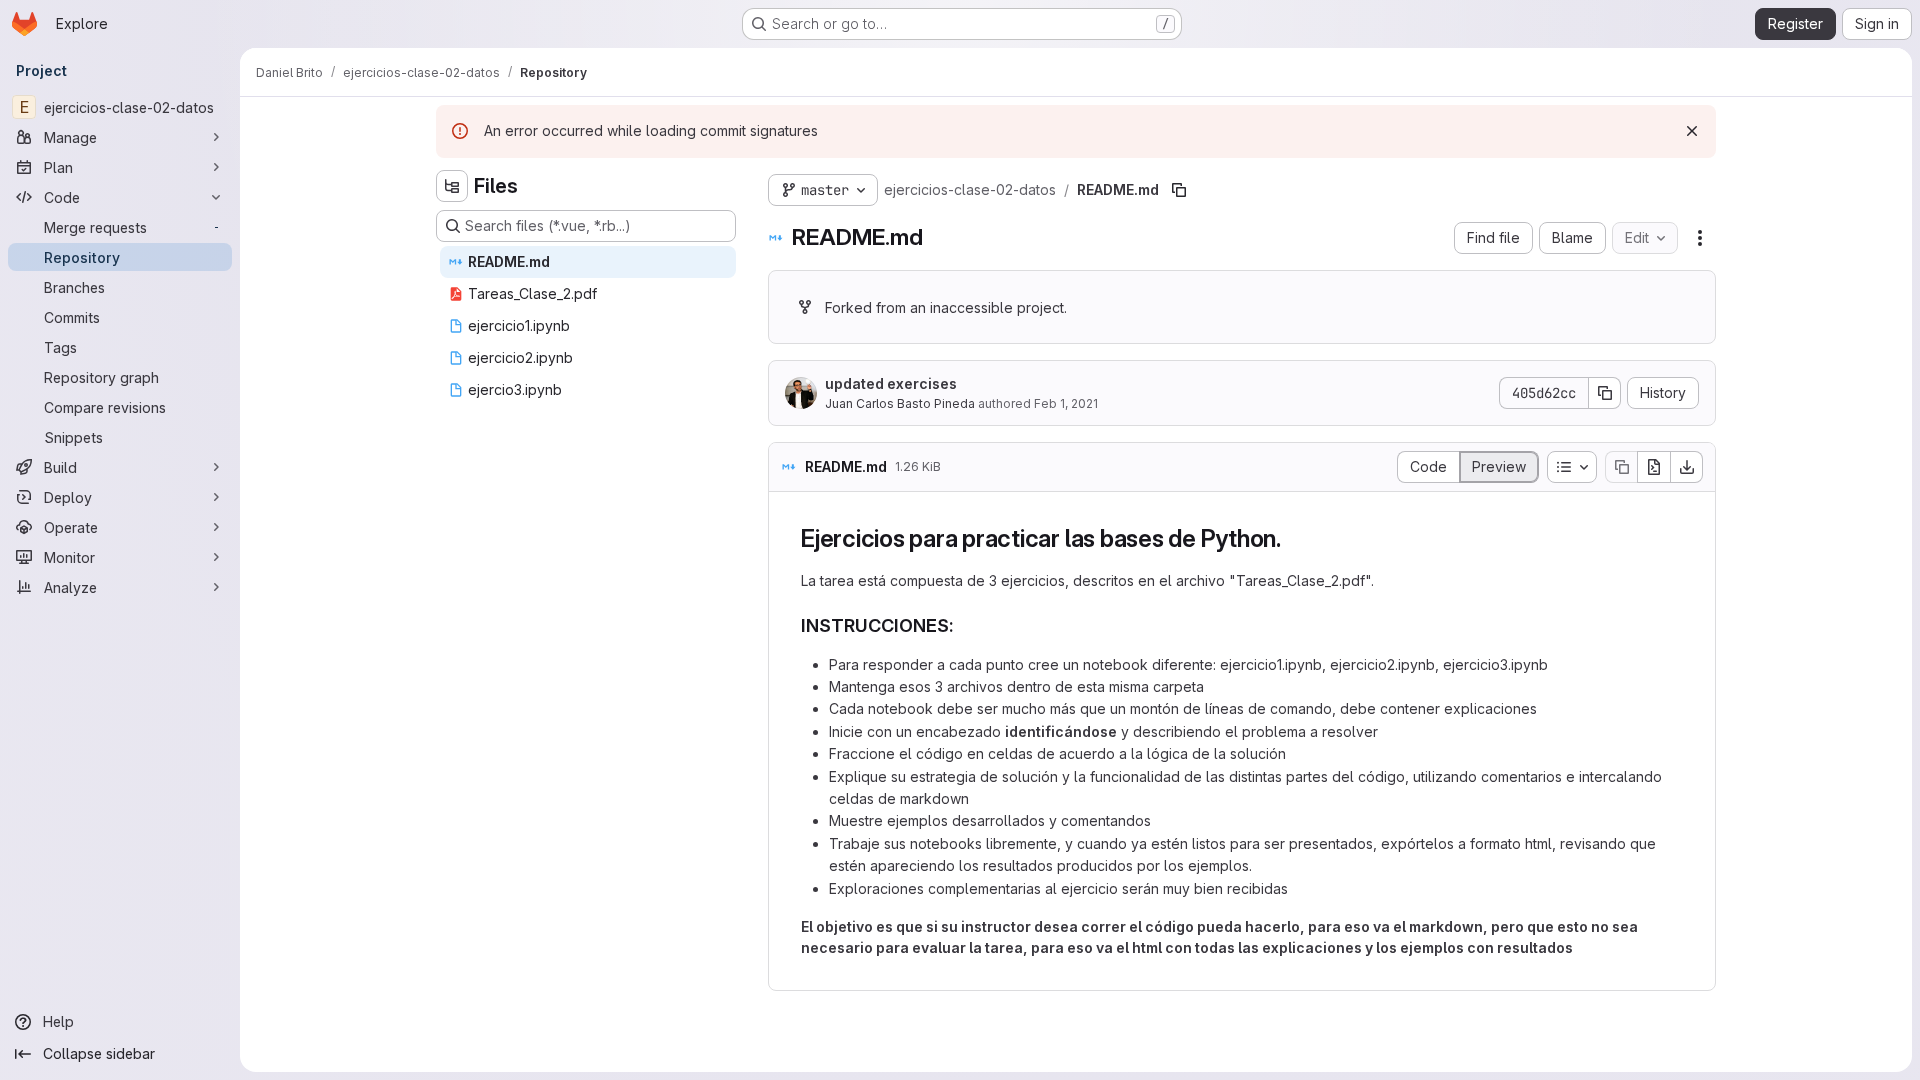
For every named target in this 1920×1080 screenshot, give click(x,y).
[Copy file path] (1179, 190)
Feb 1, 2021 (1066, 403)
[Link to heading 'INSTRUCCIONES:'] (964, 625)
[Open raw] (1654, 467)
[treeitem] (588, 262)
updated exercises (891, 383)
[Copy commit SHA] (1605, 393)
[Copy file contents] (1621, 467)
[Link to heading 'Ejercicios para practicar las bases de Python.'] (1294, 538)
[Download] (1687, 467)
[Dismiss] (1692, 131)
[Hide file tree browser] (452, 186)
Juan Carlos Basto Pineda (900, 403)
